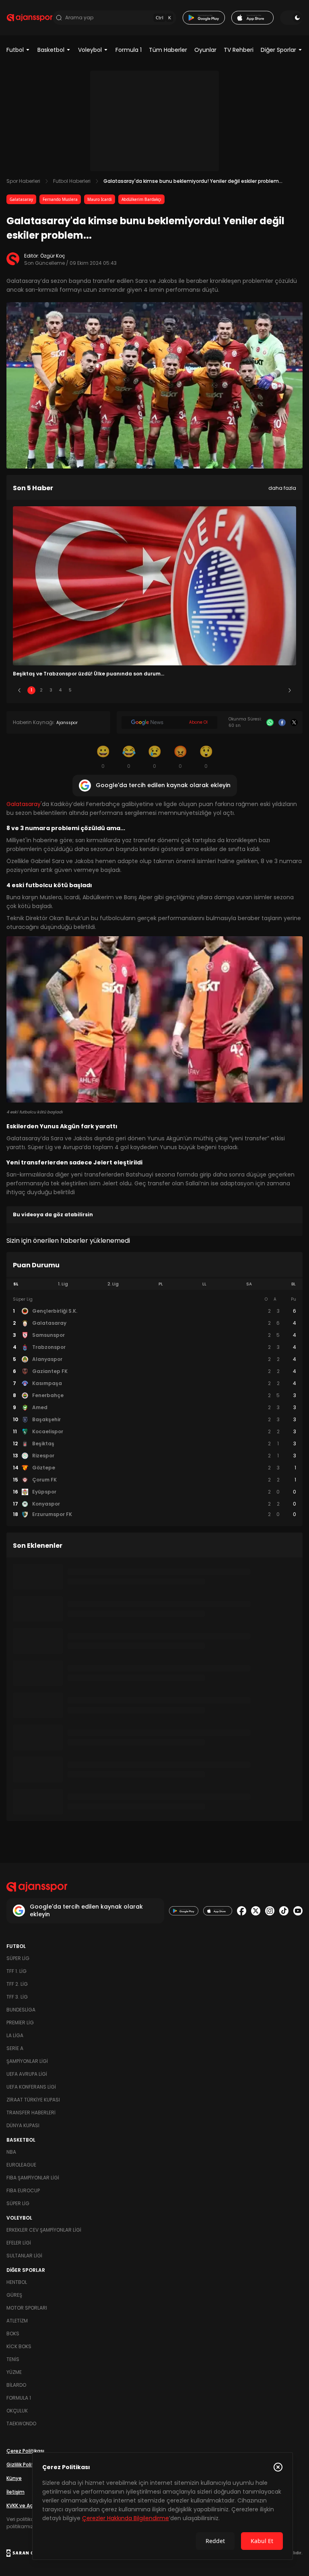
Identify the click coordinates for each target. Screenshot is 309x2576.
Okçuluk (17, 2411)
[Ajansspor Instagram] (270, 1911)
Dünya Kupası (23, 2125)
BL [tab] (294, 1284)
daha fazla (282, 488)
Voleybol (90, 50)
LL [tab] (204, 1284)
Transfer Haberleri (31, 2113)
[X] (294, 722)
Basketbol (51, 50)
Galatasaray (21, 199)
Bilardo (16, 2385)
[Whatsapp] (270, 722)
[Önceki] (19, 690)
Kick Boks (19, 2346)
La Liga (15, 2035)
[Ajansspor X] (256, 1911)
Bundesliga (21, 2010)
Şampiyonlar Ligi (27, 2061)
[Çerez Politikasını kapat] (278, 2467)
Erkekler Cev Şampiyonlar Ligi (44, 2230)
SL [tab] (16, 1284)
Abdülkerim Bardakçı (141, 199)
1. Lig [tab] (63, 1284)
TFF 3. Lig (17, 1997)
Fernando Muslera (60, 199)
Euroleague (21, 2165)
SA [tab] (249, 1284)
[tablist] (154, 1284)
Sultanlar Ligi (24, 2256)
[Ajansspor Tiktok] (284, 1911)
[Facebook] (282, 722)
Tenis (13, 2359)
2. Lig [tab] (113, 1284)
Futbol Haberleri (72, 181)
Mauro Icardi (100, 199)
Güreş (14, 2295)
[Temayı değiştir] (291, 18)
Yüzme (14, 2372)
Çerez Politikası (25, 2451)
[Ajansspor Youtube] (298, 1911)
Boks (13, 2334)
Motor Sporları (27, 2308)
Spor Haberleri (23, 181)
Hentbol (17, 2282)
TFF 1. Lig (16, 1971)
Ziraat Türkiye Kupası (33, 2100)
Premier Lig (20, 2023)
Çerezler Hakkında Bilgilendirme (126, 2518)
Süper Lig (18, 1958)
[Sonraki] (290, 690)
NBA (11, 2152)
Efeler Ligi (19, 2243)
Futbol (15, 50)
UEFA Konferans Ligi (31, 2087)
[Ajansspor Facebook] (242, 1911)
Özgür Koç (53, 256)
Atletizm (17, 2321)
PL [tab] (161, 1284)
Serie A (15, 2048)
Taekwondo (21, 2424)
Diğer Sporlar (278, 50)
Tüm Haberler (168, 50)
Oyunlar (205, 50)
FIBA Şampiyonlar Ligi (33, 2178)
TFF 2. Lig (17, 1984)
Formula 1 (129, 50)
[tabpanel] (154, 1407)
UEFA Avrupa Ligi (27, 2074)
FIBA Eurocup (23, 2190)
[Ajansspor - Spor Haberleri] (30, 18)
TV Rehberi (239, 50)
